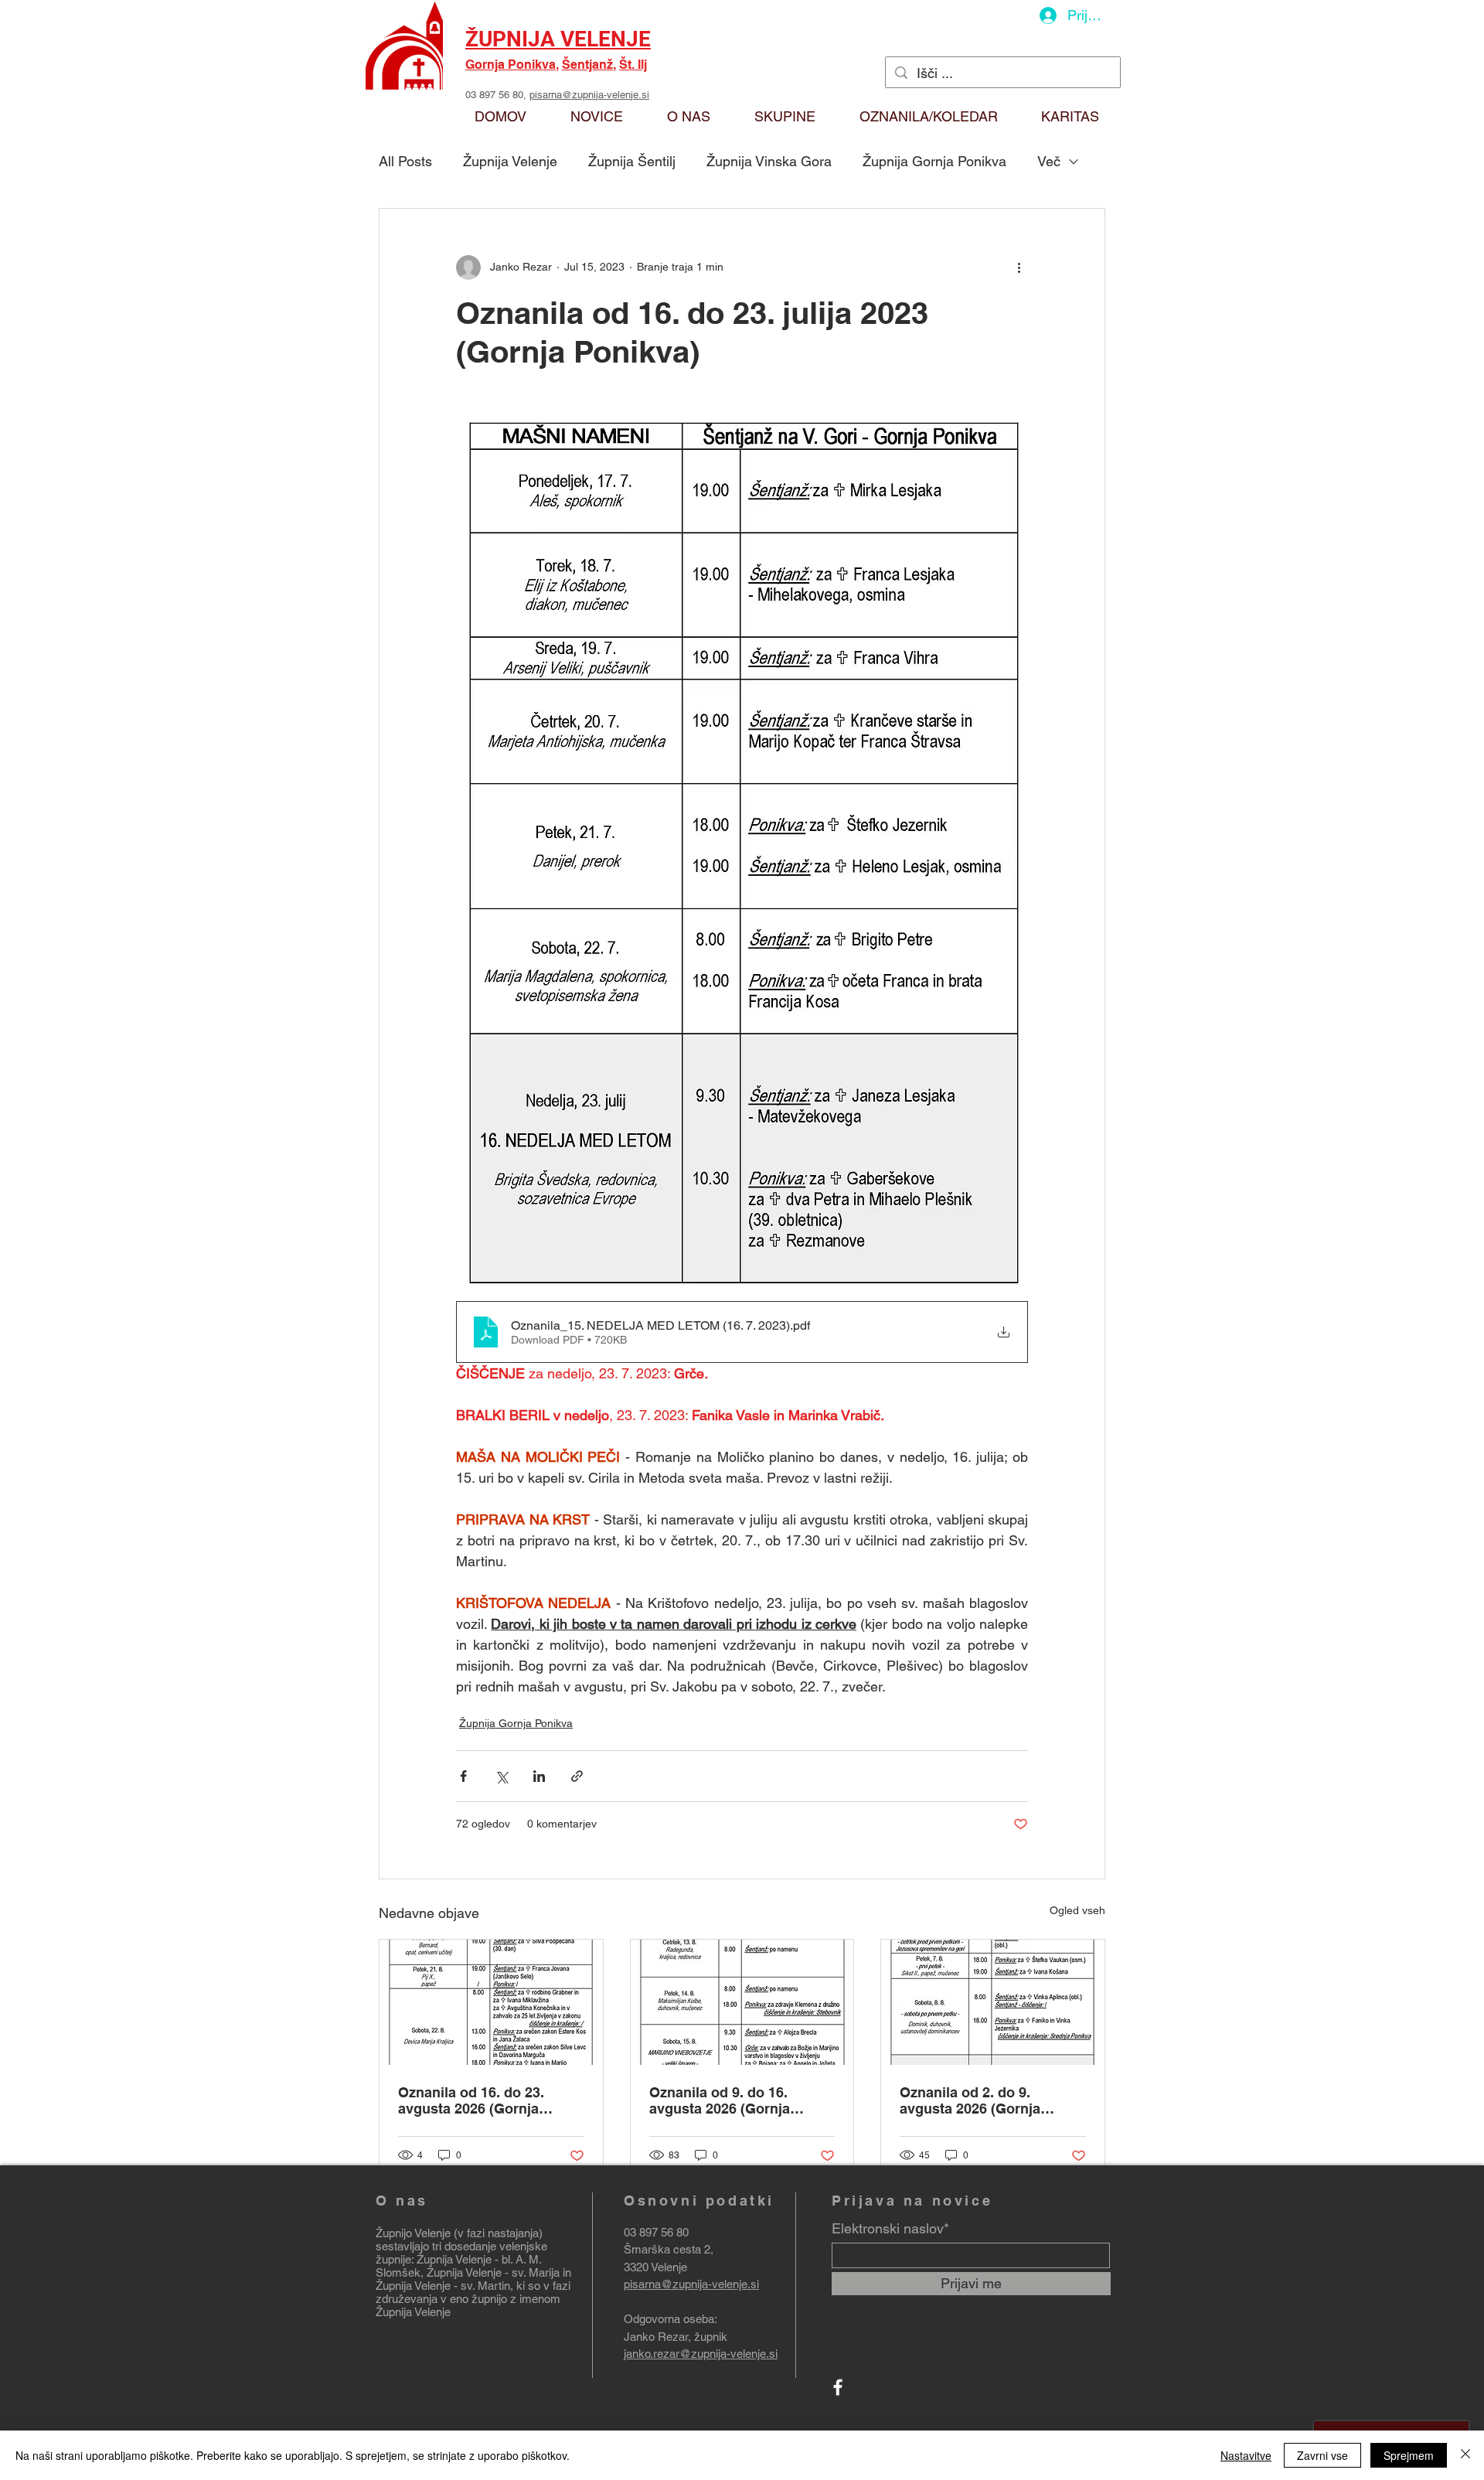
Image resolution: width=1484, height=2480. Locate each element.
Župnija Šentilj (632, 161)
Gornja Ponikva (511, 65)
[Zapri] (1465, 2455)
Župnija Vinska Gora (769, 161)
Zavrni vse (1322, 2455)
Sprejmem (1409, 2455)
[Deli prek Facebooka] (463, 1776)
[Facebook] (838, 2387)
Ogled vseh (1077, 1910)
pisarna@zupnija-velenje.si (589, 95)
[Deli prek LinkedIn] (539, 1776)
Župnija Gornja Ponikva (934, 161)
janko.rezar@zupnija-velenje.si (701, 2354)
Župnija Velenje (510, 161)
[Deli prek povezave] (577, 1776)
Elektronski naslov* (890, 2229)
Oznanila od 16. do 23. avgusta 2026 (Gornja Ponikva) (471, 2100)
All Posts (405, 161)
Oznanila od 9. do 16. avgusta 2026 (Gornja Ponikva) (720, 2100)
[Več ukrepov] (1019, 267)
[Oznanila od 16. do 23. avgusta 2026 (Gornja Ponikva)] (491, 2002)
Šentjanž (587, 65)
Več (1049, 161)
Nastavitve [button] (1246, 2455)
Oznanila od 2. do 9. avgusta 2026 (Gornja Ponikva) (970, 2100)
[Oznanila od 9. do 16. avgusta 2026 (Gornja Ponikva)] (742, 2002)
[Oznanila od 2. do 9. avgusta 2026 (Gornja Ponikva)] (993, 2002)
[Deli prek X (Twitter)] (501, 1776)
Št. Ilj (633, 65)
